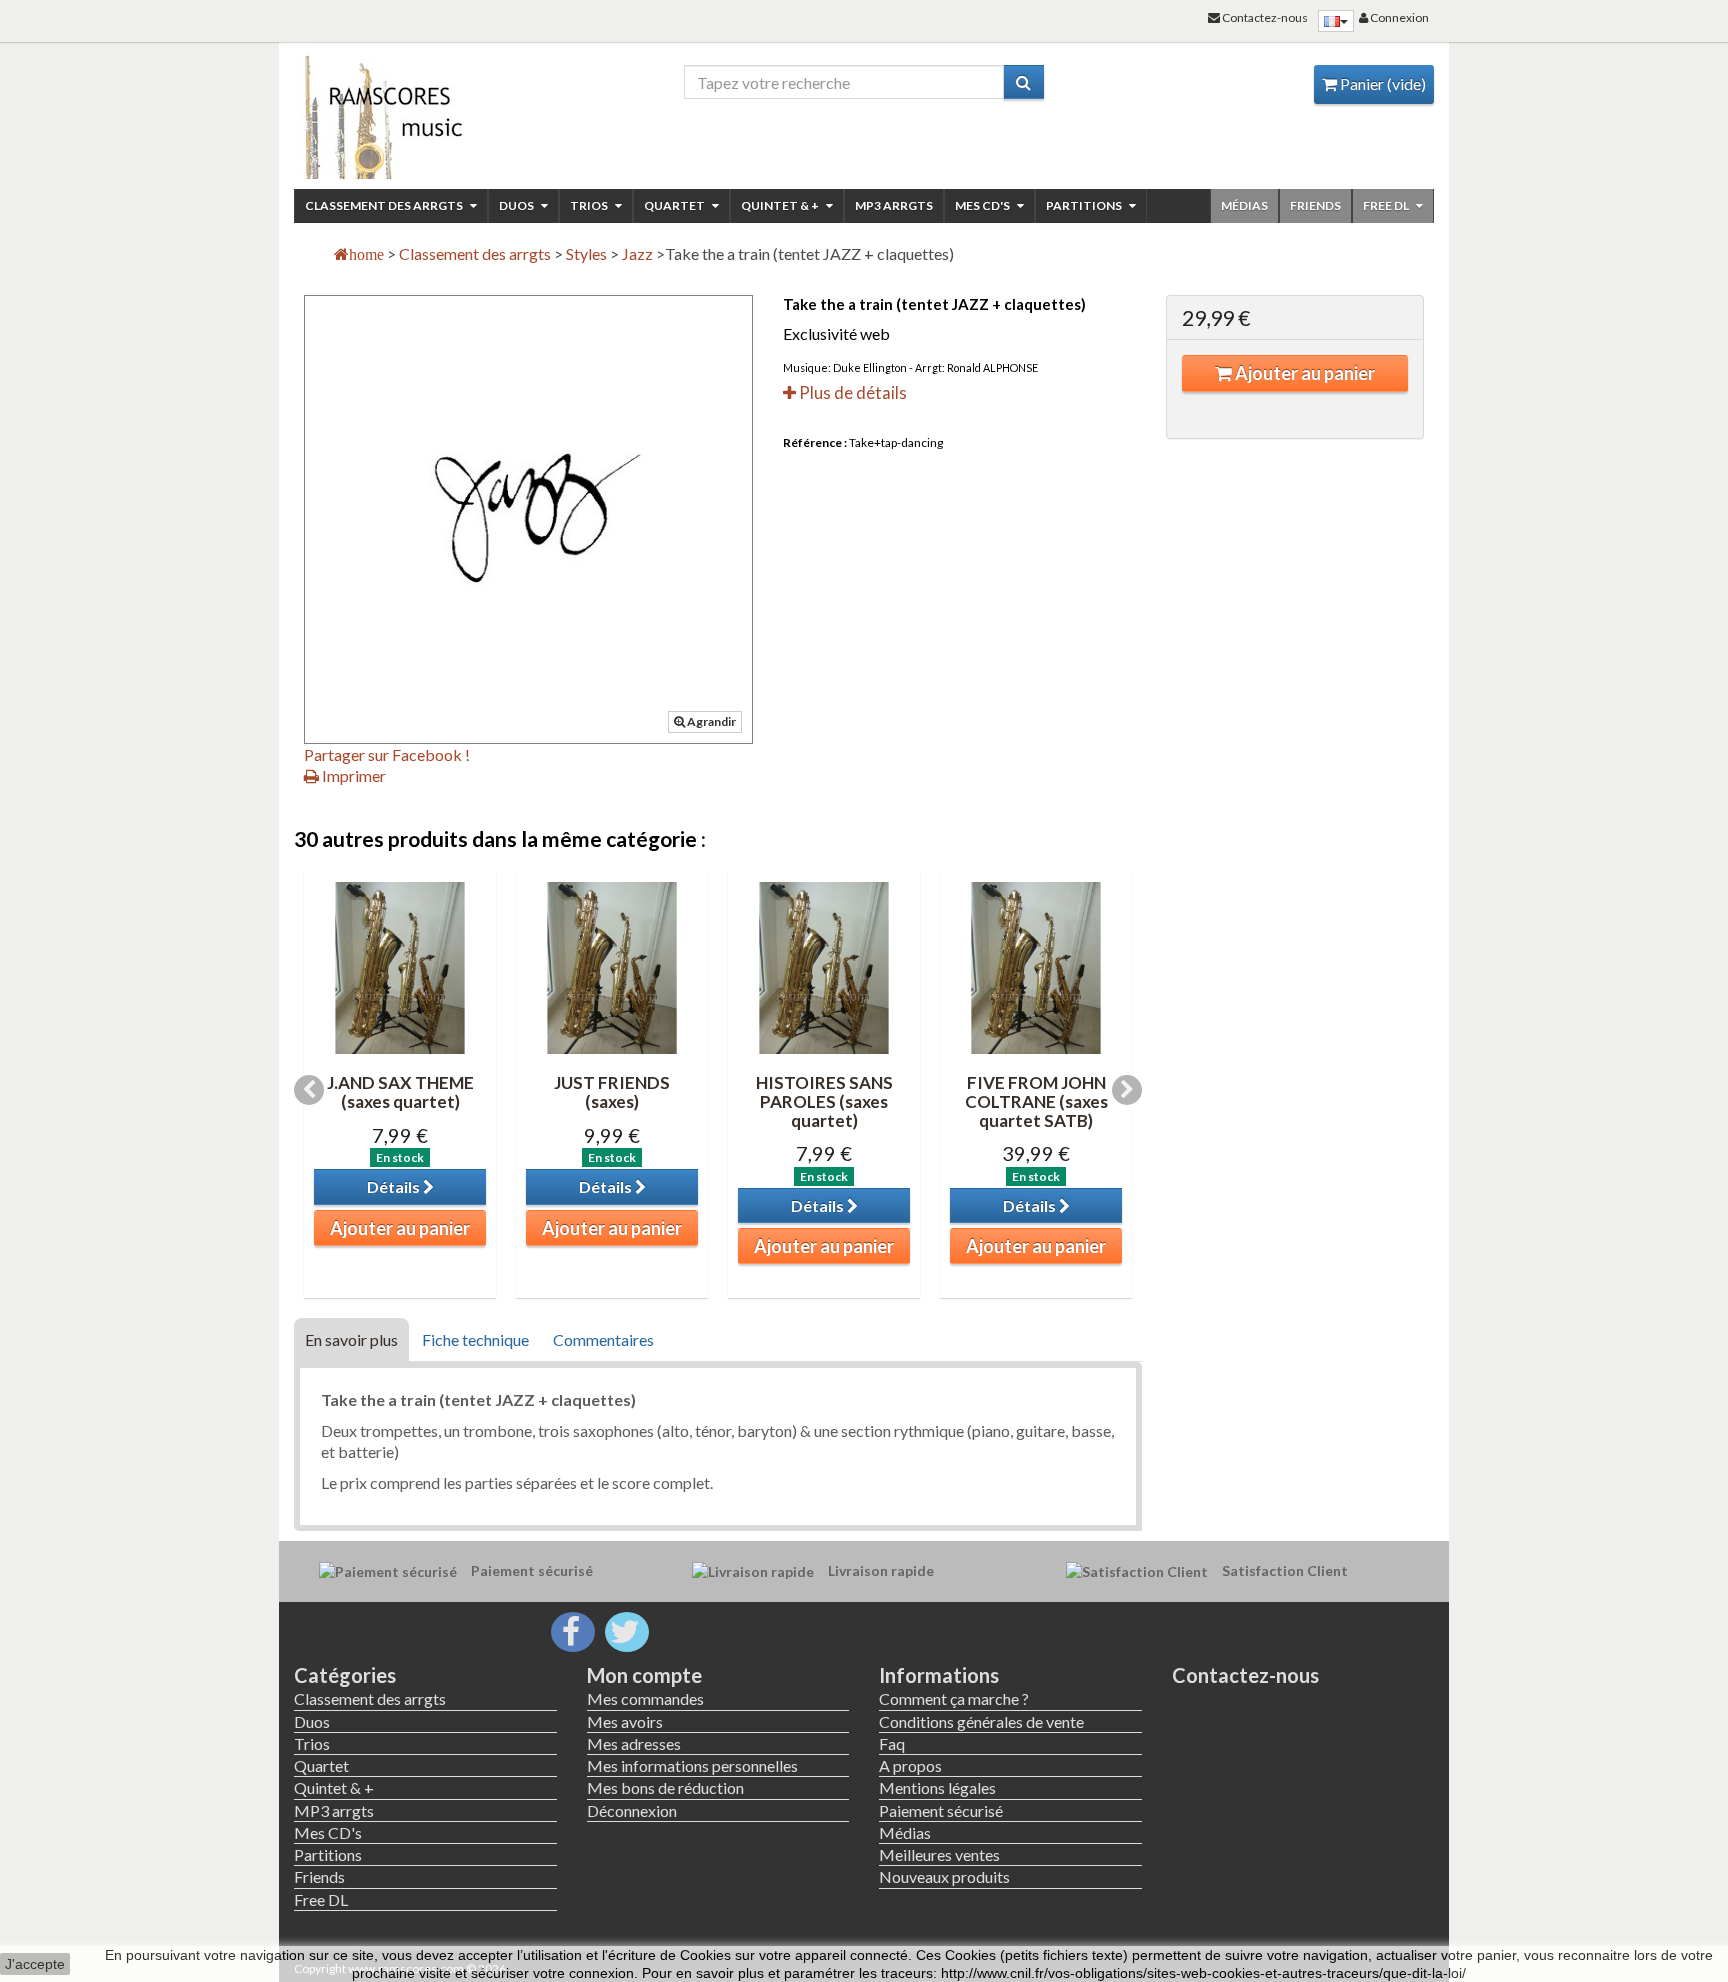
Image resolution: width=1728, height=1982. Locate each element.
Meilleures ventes (939, 1854)
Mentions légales (937, 1787)
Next (1127, 1090)
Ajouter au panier (1303, 373)
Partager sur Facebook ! (387, 754)
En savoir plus (351, 1339)
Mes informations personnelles (692, 1765)
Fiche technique (475, 1339)
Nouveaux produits (944, 1876)
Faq (892, 1743)
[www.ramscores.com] (425, 112)
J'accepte (35, 1964)
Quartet (675, 205)
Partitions (1085, 205)
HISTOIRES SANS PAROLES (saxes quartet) (824, 1101)
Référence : (815, 442)
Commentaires (603, 1339)
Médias (1244, 205)
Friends (1315, 205)
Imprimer (352, 775)
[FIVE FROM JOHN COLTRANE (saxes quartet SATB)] (1036, 968)
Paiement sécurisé (941, 1810)
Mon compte (644, 1675)
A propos (910, 1765)
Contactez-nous (1245, 1675)
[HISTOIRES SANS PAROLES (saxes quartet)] (824, 968)
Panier (1381, 83)
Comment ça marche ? (954, 1698)
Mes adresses (634, 1743)
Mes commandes (645, 1698)
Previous (309, 1090)
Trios (590, 205)
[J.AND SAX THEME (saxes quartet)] (400, 968)
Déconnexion (632, 1810)
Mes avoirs (625, 1721)
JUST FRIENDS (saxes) (612, 1092)
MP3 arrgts (894, 205)
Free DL (1387, 205)
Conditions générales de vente (981, 1721)
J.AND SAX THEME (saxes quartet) (400, 1092)
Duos (517, 205)
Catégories (345, 1675)
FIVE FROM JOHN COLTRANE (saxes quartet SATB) (1036, 1101)
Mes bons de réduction (665, 1787)
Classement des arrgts (385, 205)
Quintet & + (781, 205)
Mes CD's (983, 205)
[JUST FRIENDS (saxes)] (612, 968)
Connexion (1398, 17)
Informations (939, 1675)
